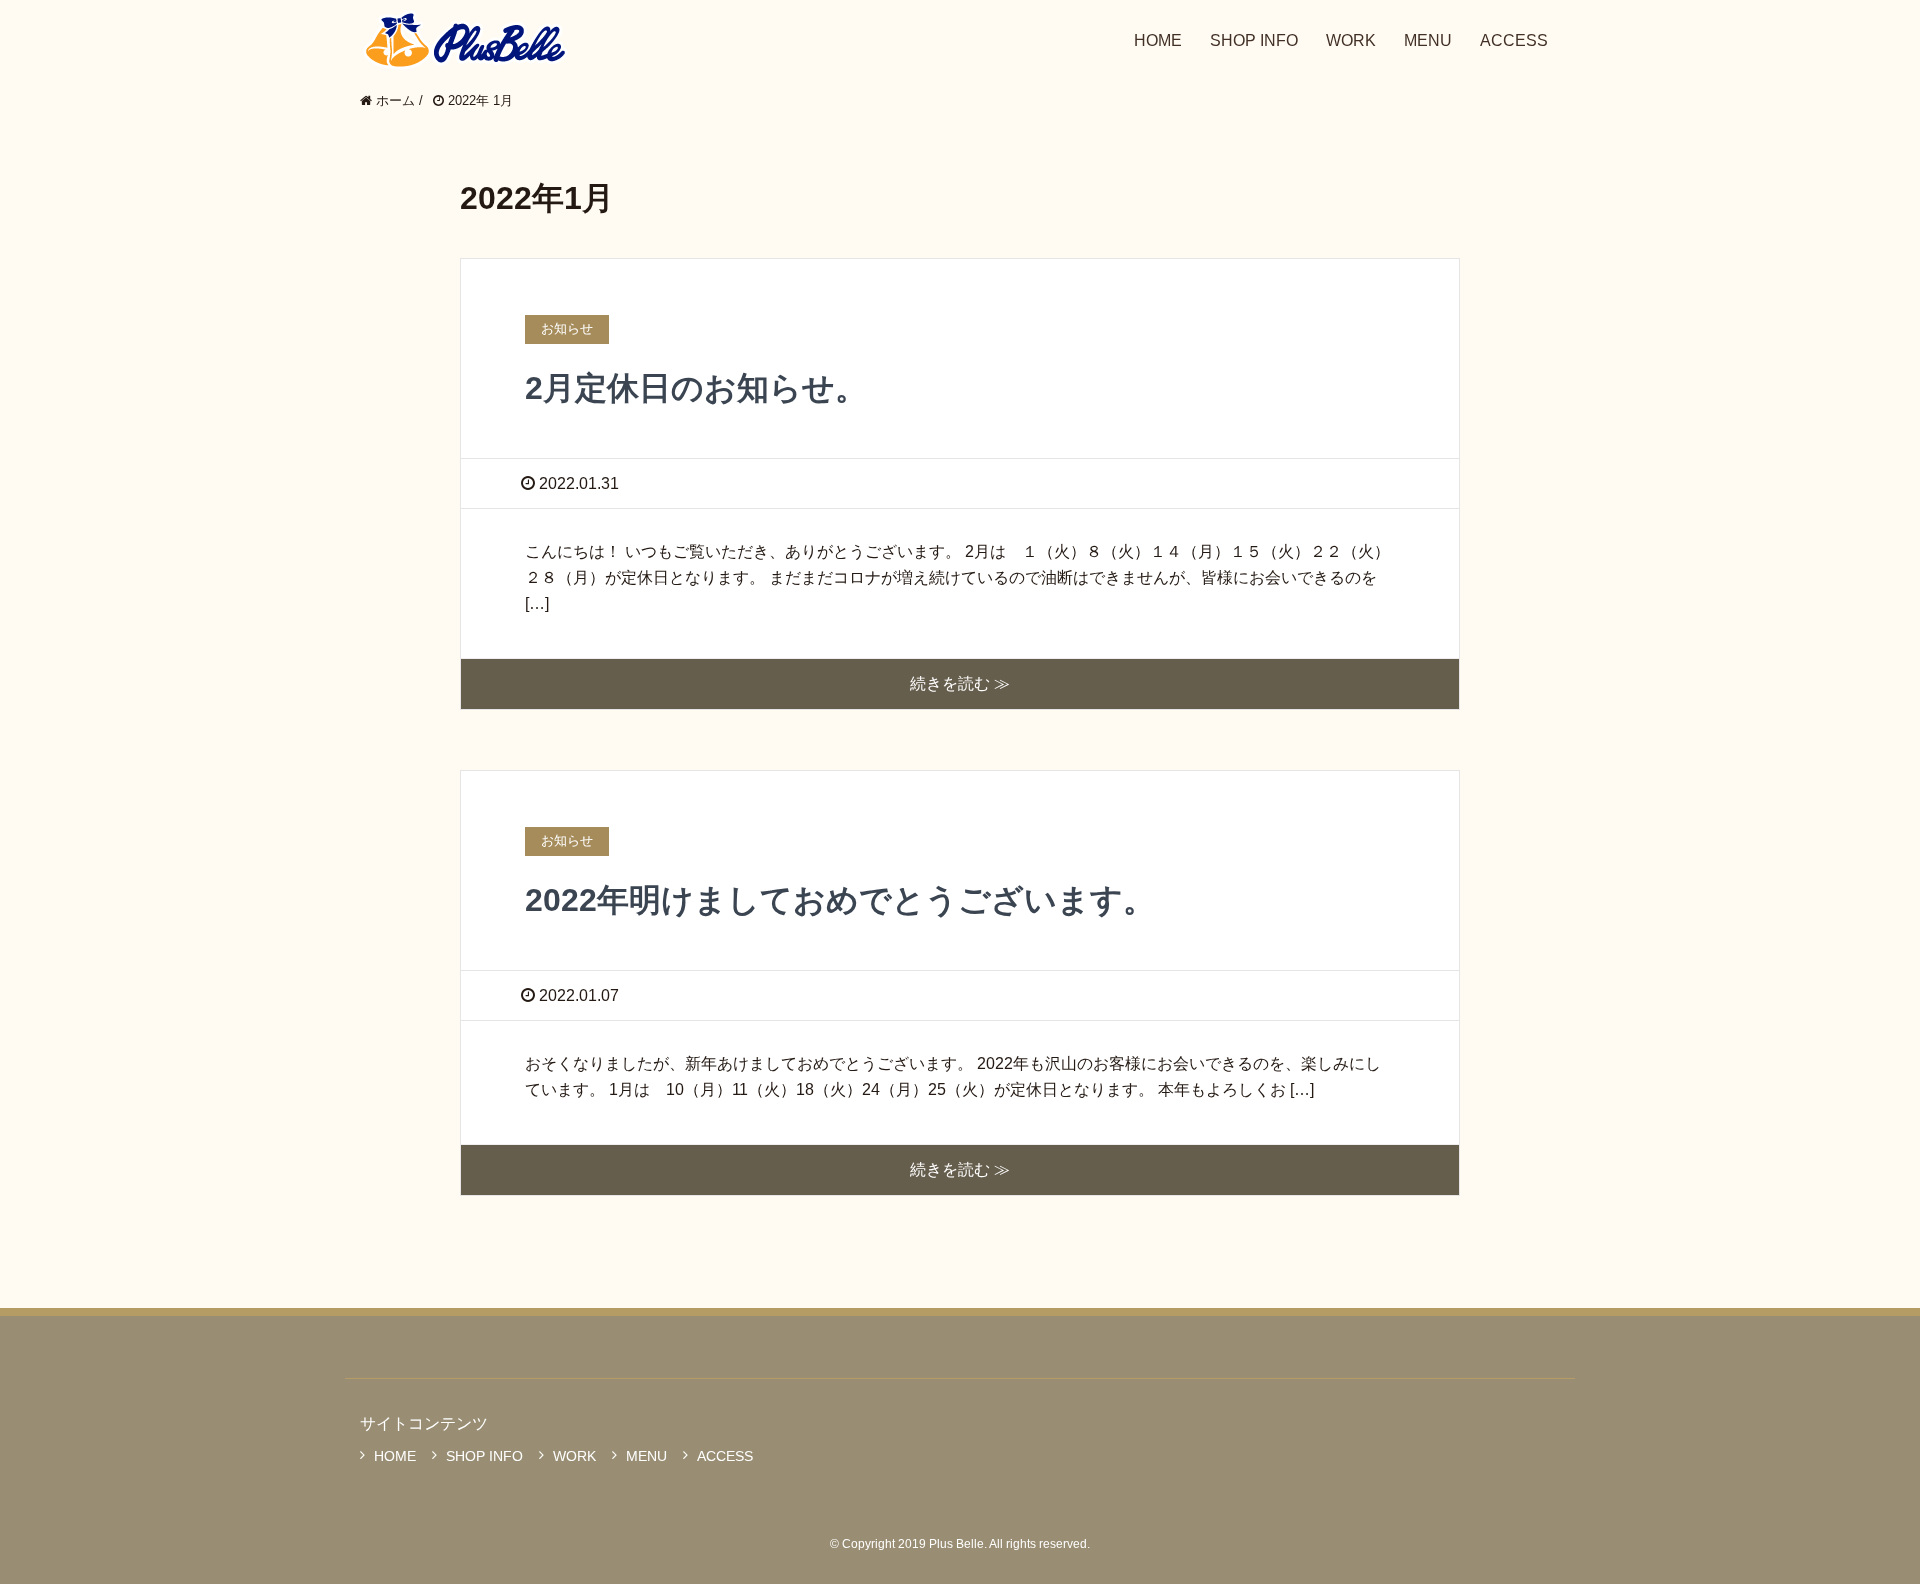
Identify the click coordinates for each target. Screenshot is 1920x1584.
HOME (395, 1456)
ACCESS (725, 1456)
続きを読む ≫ (960, 683)
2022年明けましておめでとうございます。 (840, 900)
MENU (646, 1456)
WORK (574, 1456)
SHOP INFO (484, 1456)
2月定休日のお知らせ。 (696, 388)
